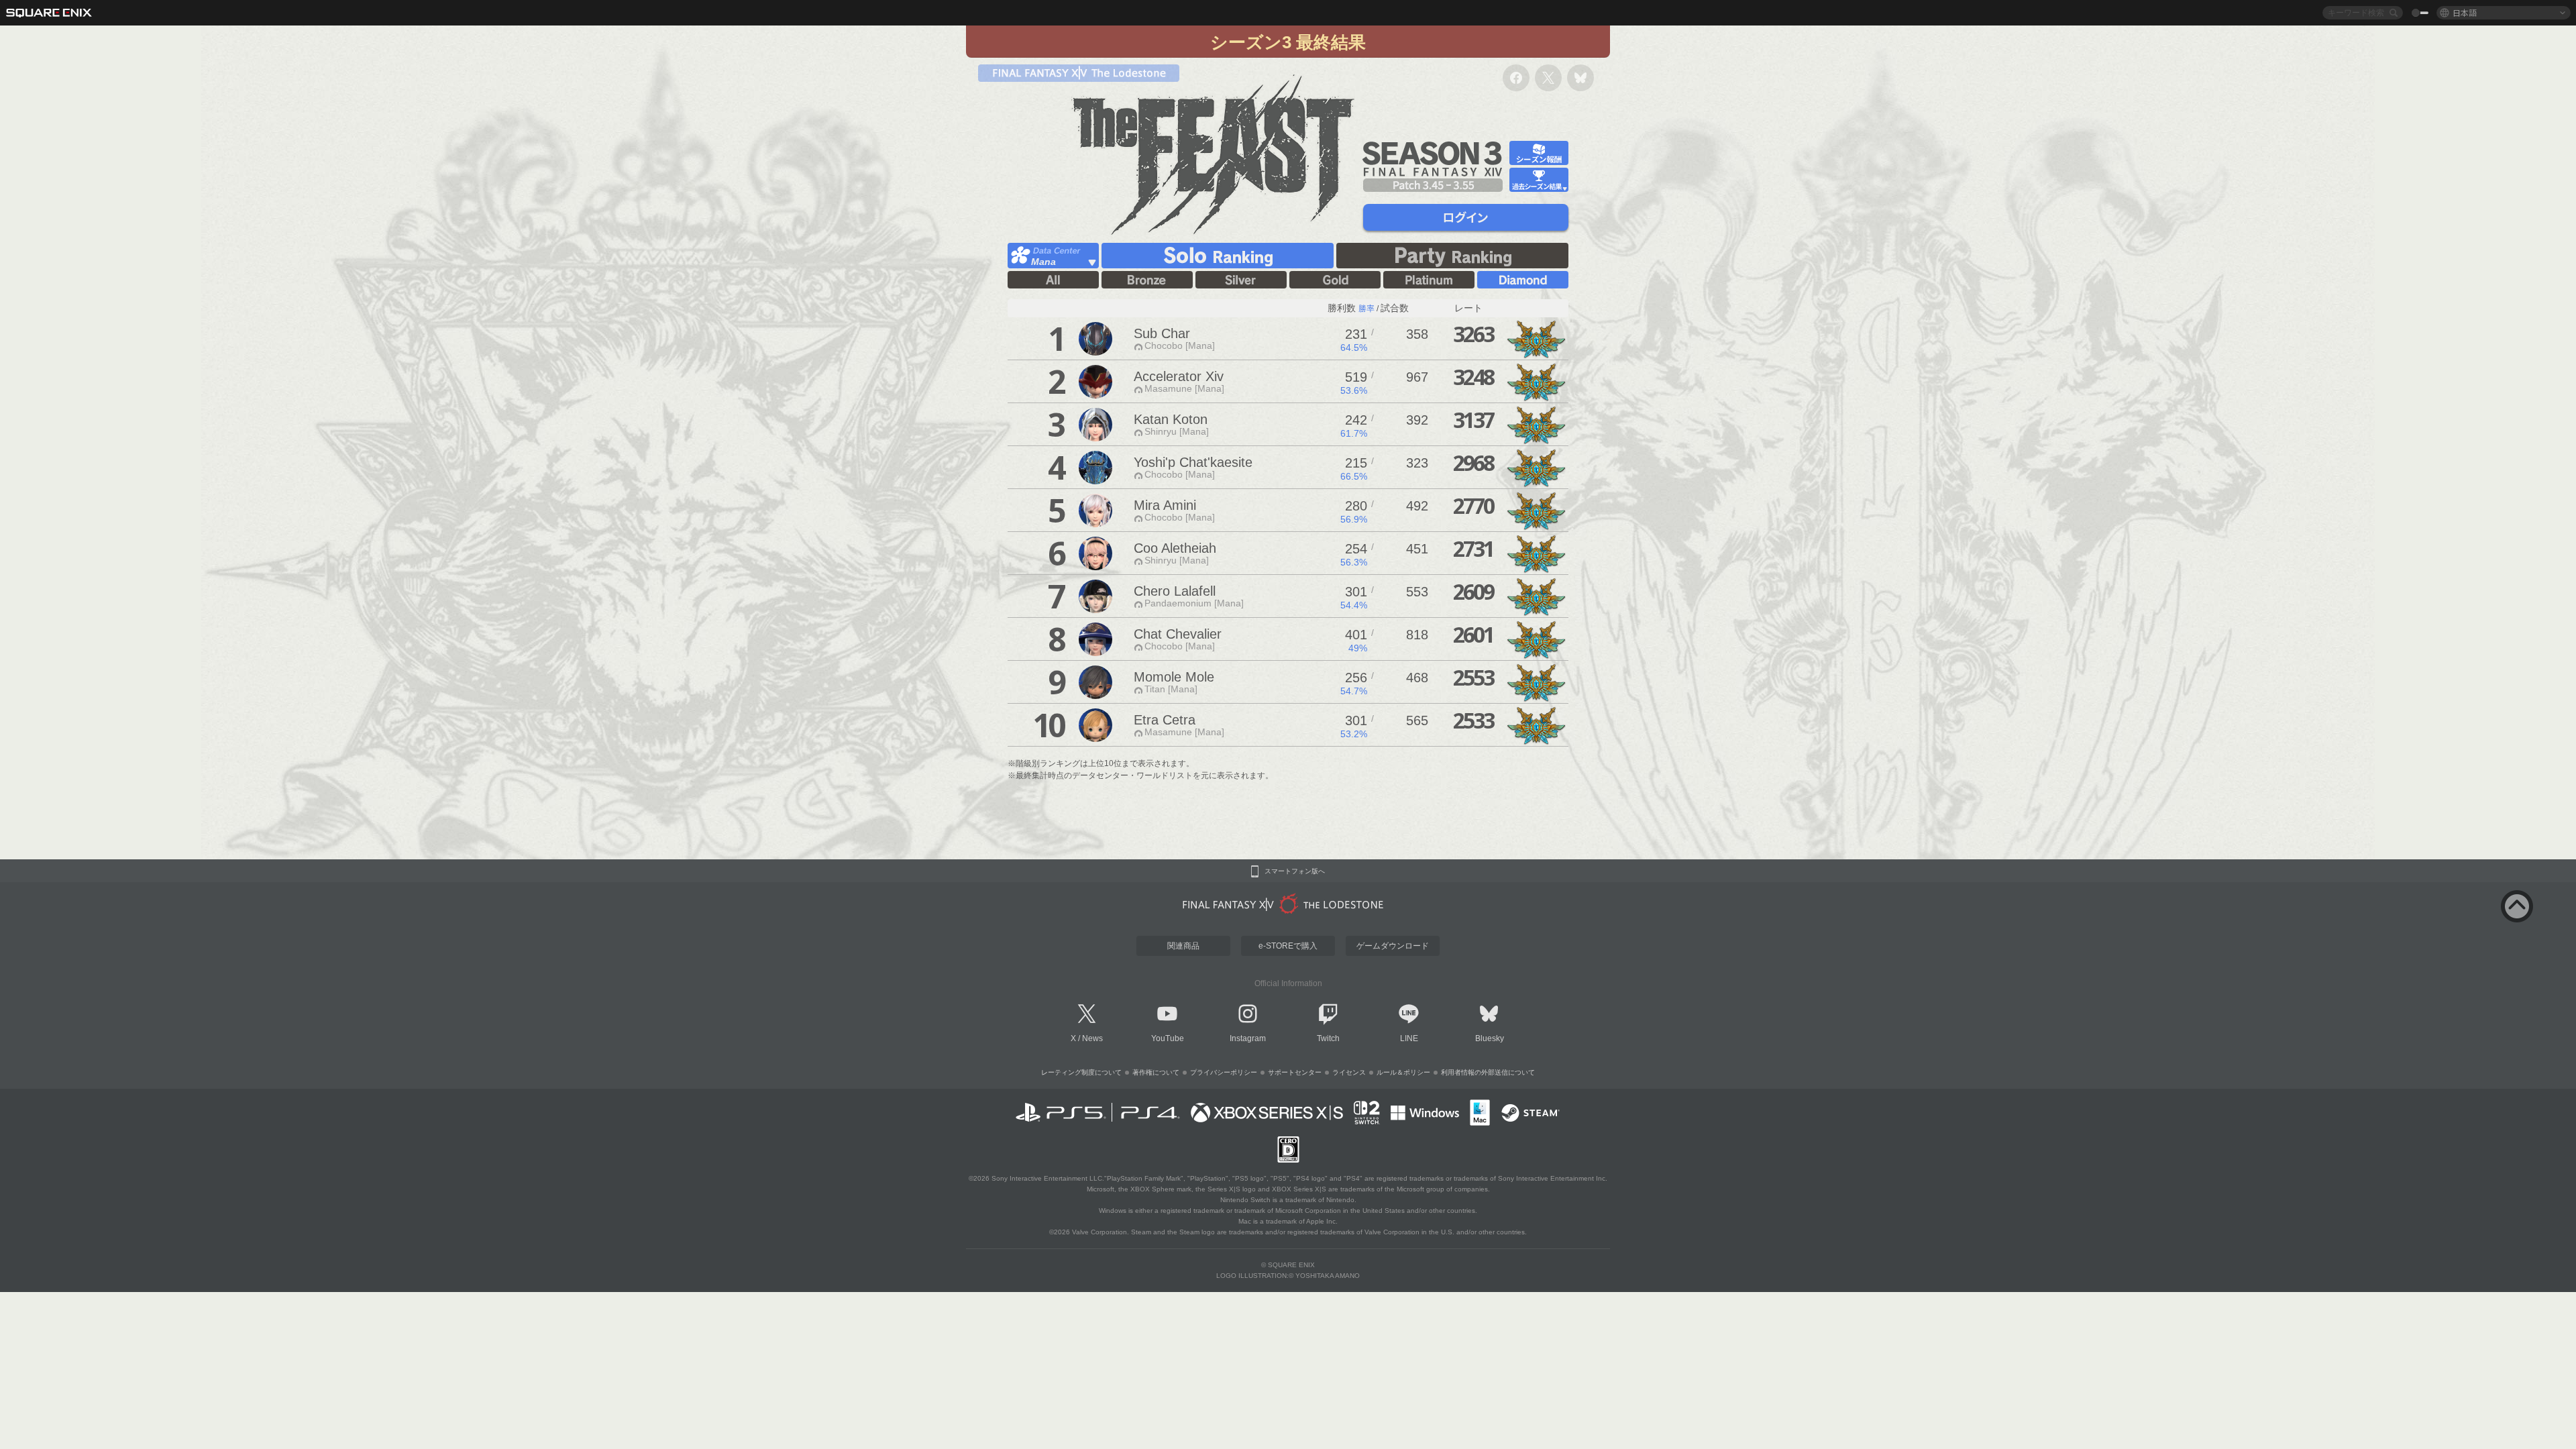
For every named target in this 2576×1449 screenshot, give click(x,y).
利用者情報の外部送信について (1488, 1072)
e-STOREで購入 (1288, 946)
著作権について (1156, 1072)
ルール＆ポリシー (1403, 1072)
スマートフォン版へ (1295, 871)
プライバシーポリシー (1224, 1072)
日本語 (2465, 12)
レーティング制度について (1081, 1072)
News (1092, 1038)
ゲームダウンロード (1393, 946)
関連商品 (1183, 946)
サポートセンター (1295, 1072)
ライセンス (1349, 1072)
